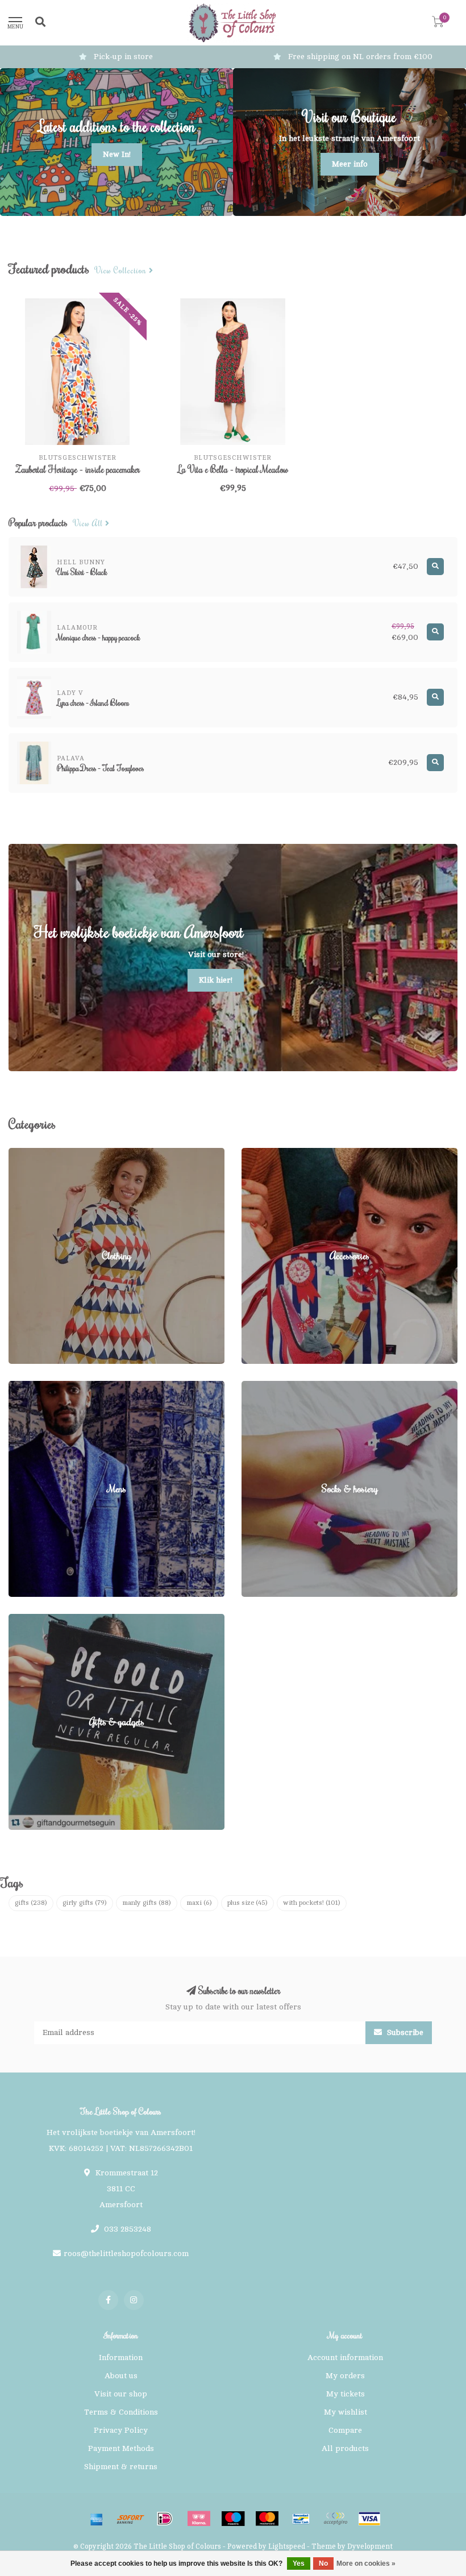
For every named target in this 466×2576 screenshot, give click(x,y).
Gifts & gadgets (37, 1619)
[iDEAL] (165, 2519)
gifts (31, 1903)
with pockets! (312, 1903)
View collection (122, 271)
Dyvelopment (370, 2546)
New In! (117, 154)
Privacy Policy (121, 2430)
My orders (345, 2376)
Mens (18, 1386)
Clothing (24, 1153)
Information (121, 2357)
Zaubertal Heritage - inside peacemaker (78, 469)
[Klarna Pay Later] (199, 2519)
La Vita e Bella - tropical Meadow (233, 469)
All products (345, 2448)
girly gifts (85, 1903)
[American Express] (97, 2519)
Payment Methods (121, 2448)
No (323, 2563)
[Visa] (369, 2519)
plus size (247, 1903)
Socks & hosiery (272, 1386)
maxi (199, 1903)
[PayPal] (335, 2519)
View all (89, 524)
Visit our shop (121, 2394)
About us (121, 2376)
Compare (345, 2430)
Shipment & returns (121, 2467)
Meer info (350, 164)
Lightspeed (287, 2546)
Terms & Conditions (121, 2412)
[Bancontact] (301, 2519)
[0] (438, 24)
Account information (345, 2357)
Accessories (264, 1153)
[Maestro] (233, 2519)
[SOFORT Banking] (131, 2519)
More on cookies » (366, 2563)
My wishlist (346, 2412)
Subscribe (404, 2032)
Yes (299, 2563)
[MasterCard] (267, 2519)
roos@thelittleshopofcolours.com (126, 2254)
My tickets (346, 2394)
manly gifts (147, 1903)
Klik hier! (216, 980)
